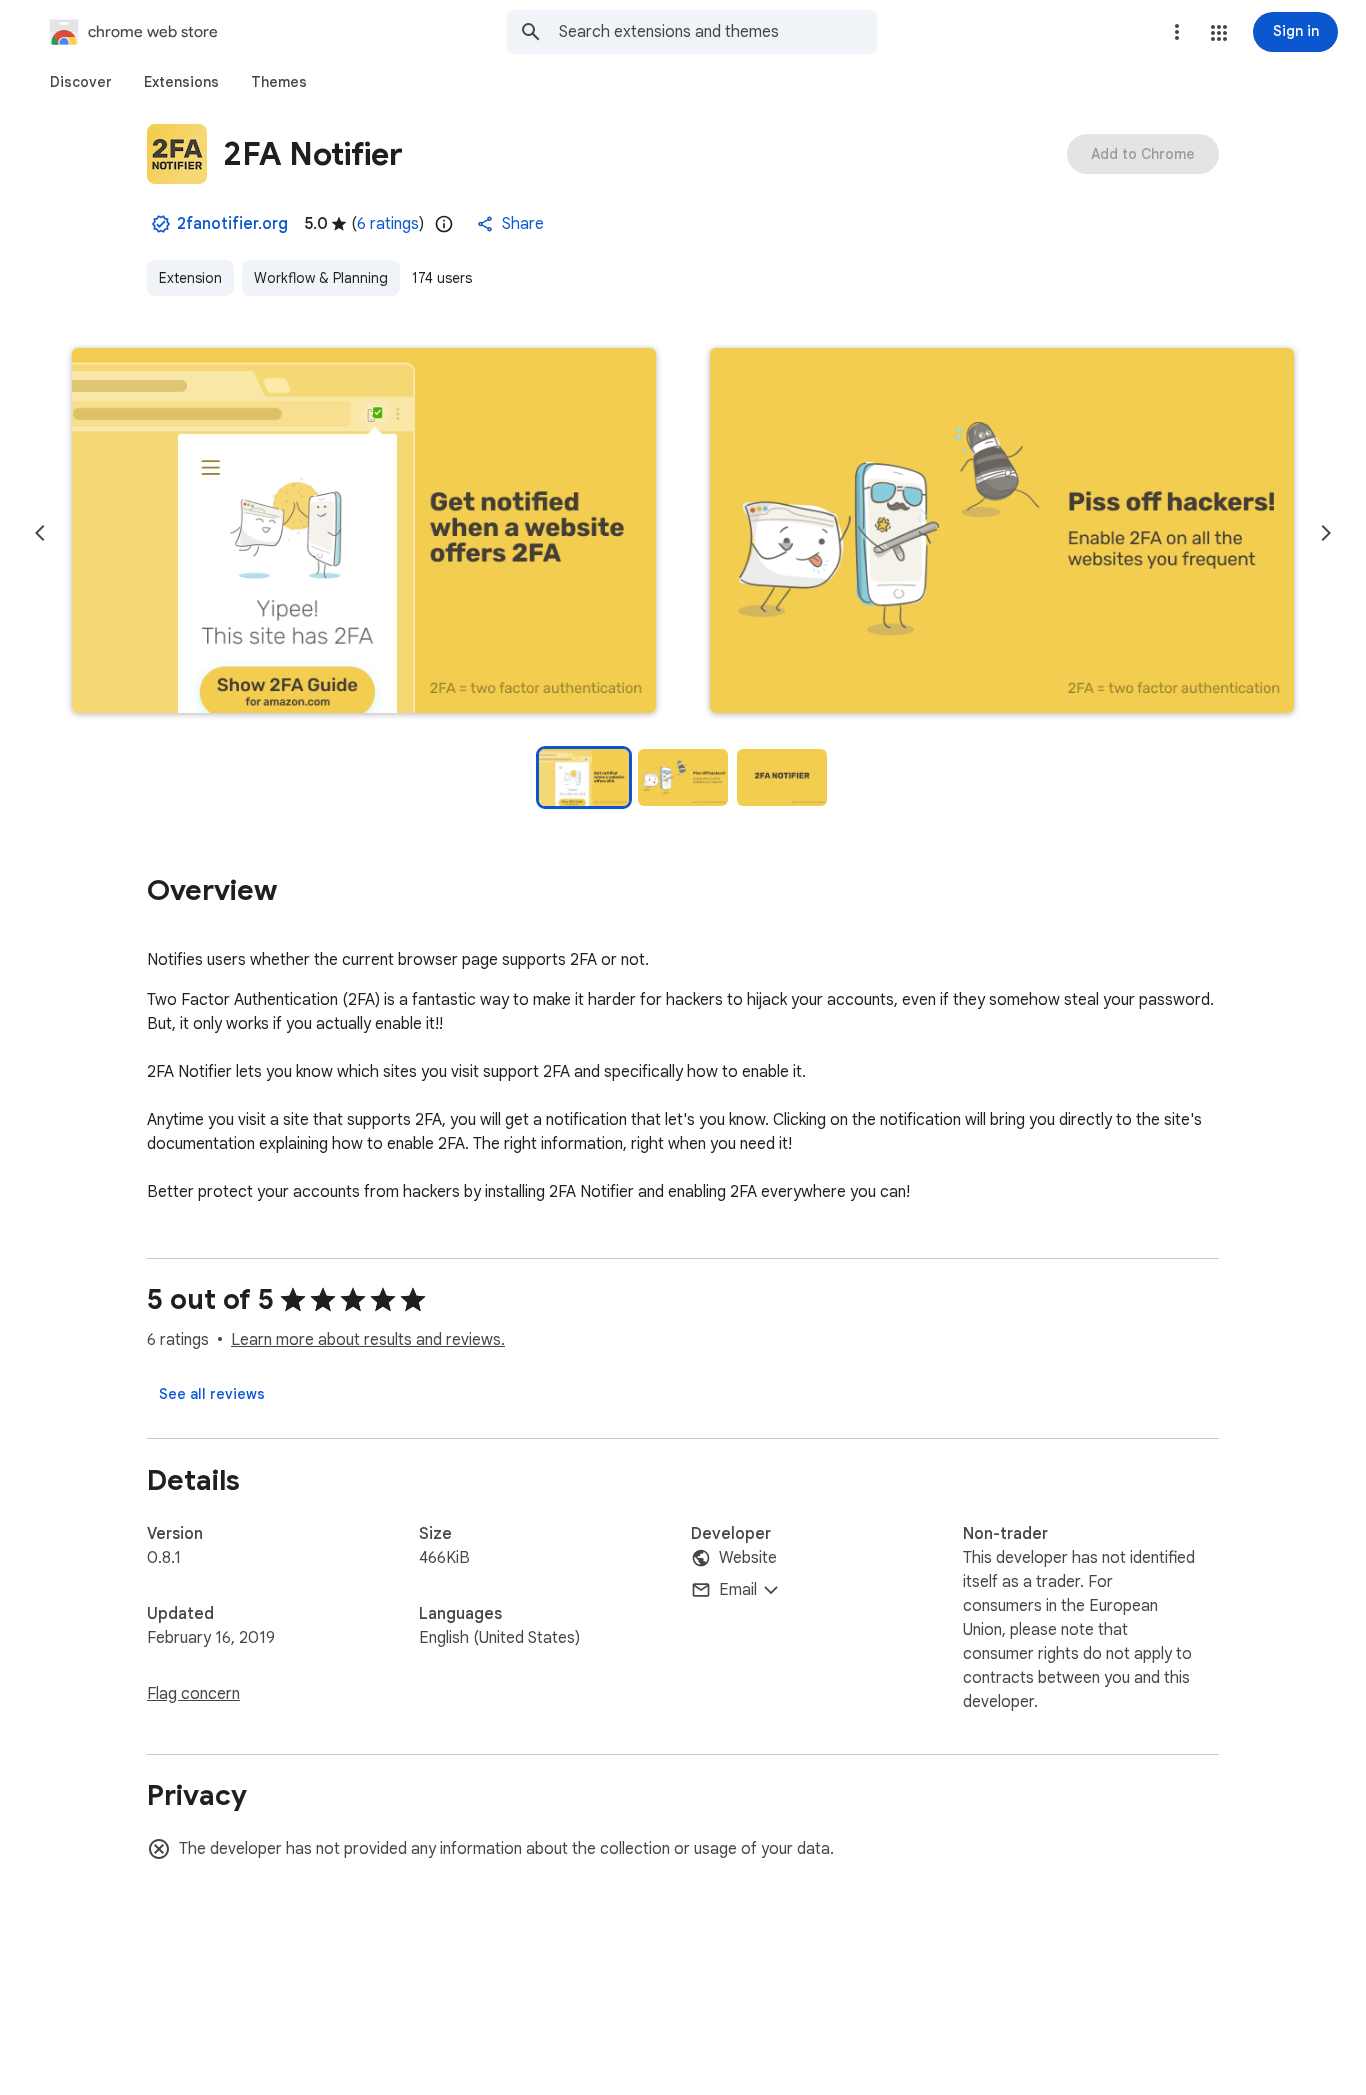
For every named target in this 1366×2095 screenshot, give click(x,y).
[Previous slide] (40, 533)
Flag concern (193, 1694)
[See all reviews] (212, 1394)
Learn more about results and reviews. (368, 1340)
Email (738, 1590)
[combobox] (718, 32)
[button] (1219, 33)
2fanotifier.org (232, 224)
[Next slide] (1326, 533)
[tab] (81, 82)
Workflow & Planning (321, 278)
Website (748, 1558)
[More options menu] (1177, 32)
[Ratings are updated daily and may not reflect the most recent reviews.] (444, 224)
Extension (190, 278)
